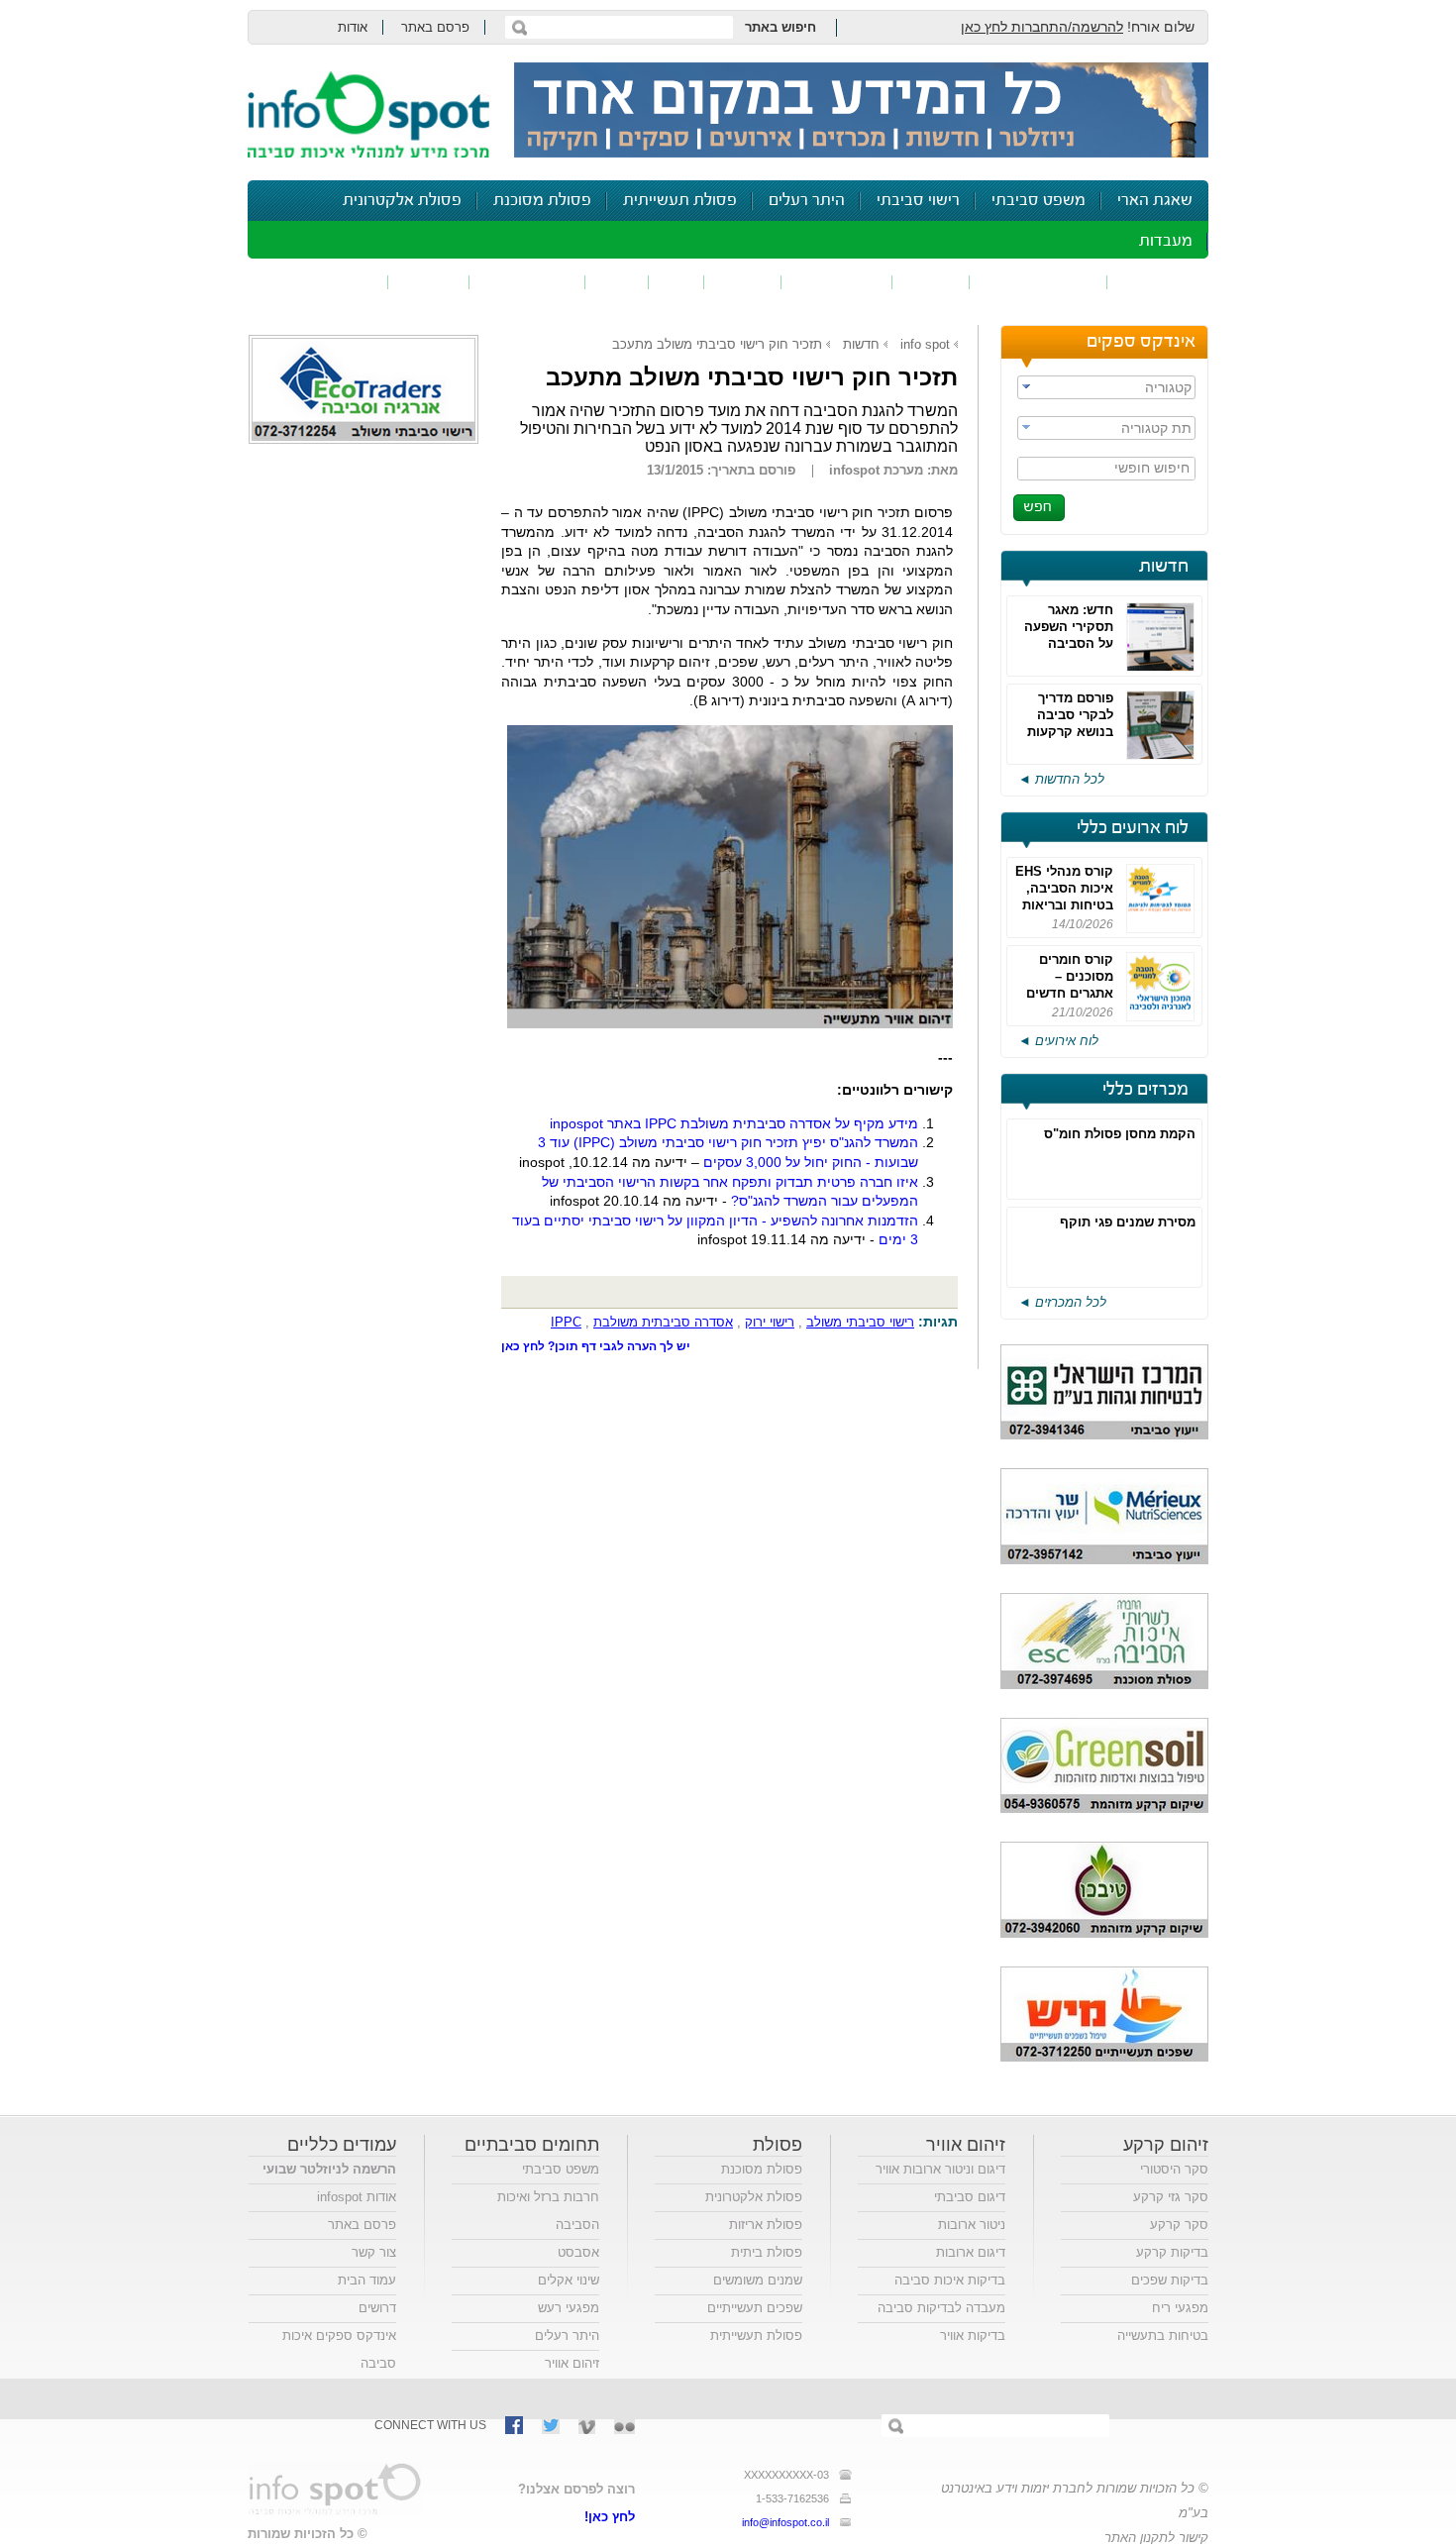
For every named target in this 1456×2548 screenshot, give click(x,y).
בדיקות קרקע (1172, 2252)
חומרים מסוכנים (1039, 282)
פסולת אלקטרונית (402, 201)
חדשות (1164, 567)
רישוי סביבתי (918, 201)
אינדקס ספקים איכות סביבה (339, 2349)
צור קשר (374, 2252)
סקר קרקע (1179, 2225)
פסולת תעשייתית (680, 201)
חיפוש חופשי (1152, 468)
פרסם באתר (435, 27)
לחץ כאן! (610, 2517)
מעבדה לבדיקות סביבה (941, 2308)
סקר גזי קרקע (1171, 2197)
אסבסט (578, 2252)
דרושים (377, 2308)
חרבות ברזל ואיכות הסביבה (548, 2211)
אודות (353, 27)
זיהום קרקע (837, 282)
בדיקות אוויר (973, 2336)
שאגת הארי (1155, 201)
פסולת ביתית (767, 2252)
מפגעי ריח (1180, 2308)
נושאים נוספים (324, 282)
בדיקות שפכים (1170, 2280)
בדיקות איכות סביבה (950, 2280)
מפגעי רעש (569, 2308)
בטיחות (429, 282)
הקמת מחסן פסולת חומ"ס (1120, 1134)
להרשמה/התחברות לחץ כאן (1042, 27)
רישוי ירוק (770, 1322)
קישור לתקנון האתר (1156, 2538)
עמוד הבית (367, 2280)
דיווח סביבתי (527, 282)
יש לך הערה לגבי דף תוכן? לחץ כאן (596, 1346)
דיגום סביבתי (970, 2197)
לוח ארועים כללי (1133, 828)
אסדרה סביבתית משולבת (663, 1322)
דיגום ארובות (971, 2252)
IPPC (566, 1322)
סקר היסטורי (1174, 2169)
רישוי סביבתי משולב (860, 1322)
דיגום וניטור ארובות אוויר (940, 2169)
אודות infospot (357, 2197)
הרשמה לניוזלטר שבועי (329, 2169)
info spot (925, 344)
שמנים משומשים (758, 2280)
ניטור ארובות (972, 2225)
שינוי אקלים (569, 2280)
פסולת (743, 282)
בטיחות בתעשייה (1163, 2336)
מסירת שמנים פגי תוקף (1128, 1222)
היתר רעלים (807, 201)
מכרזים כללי (1145, 1090)
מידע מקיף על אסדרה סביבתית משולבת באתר (734, 1123)
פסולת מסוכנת (542, 201)
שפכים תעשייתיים (755, 2308)
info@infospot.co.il (785, 2522)
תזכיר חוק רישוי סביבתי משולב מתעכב (717, 344)
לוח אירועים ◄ (1058, 1041)
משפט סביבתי (1039, 201)
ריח (676, 282)
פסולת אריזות (766, 2225)
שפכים (931, 282)
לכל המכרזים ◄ (1062, 1302)
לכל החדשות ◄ (1061, 779)
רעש (617, 282)
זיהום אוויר (1158, 282)
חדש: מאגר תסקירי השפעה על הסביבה (1069, 627)
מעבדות (1166, 241)
